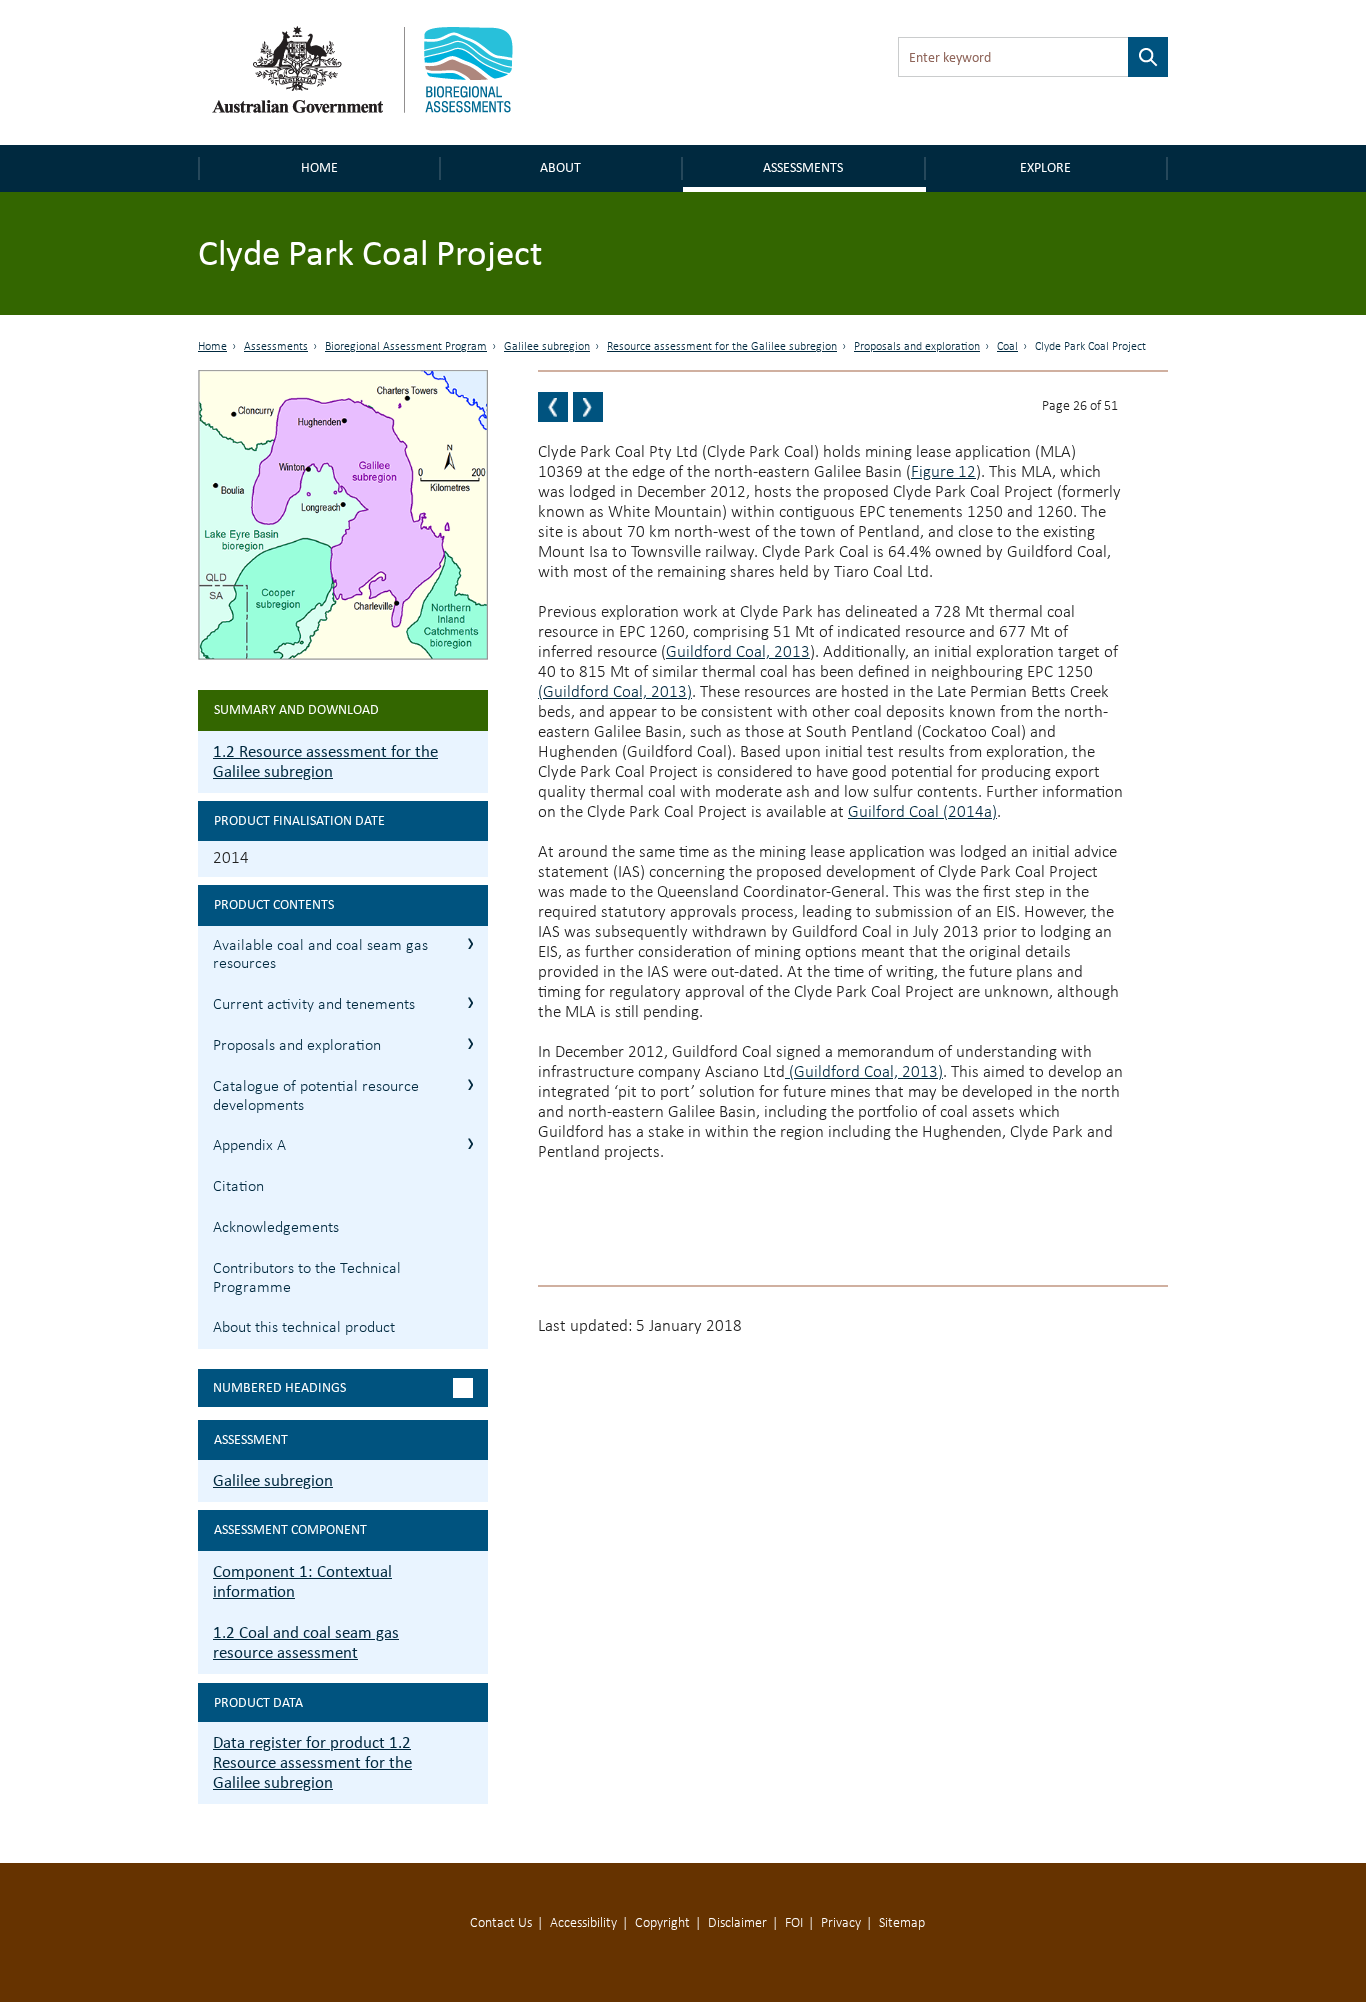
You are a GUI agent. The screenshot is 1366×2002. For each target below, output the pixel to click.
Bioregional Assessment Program (406, 347)
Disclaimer (737, 1923)
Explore (1045, 167)
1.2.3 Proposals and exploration (470, 1043)
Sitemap (902, 1923)
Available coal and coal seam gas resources (320, 955)
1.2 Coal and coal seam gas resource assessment (306, 1642)
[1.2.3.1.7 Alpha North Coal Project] (553, 407)
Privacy (841, 1923)
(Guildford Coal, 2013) (615, 692)
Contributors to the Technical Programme (307, 1278)
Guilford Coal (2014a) (922, 812)
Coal (1007, 347)
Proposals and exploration (917, 347)
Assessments (803, 167)
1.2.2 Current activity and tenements (470, 1002)
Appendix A (249, 1146)
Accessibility (583, 1923)
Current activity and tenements (314, 1005)
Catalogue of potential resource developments (316, 1096)
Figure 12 (943, 472)
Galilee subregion (547, 347)
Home (319, 167)
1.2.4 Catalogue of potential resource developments (470, 1084)
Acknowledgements (276, 1228)
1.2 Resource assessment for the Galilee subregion (325, 761)
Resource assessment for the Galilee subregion (722, 347)
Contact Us (501, 1923)
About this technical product (304, 1328)
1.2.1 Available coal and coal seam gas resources (470, 943)
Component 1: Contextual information (302, 1581)
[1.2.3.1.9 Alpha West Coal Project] (588, 407)
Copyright (662, 1923)
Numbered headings (279, 1387)
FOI (794, 1923)
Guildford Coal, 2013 (738, 652)
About (560, 167)
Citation (238, 1187)
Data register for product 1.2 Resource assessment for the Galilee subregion (312, 1762)
